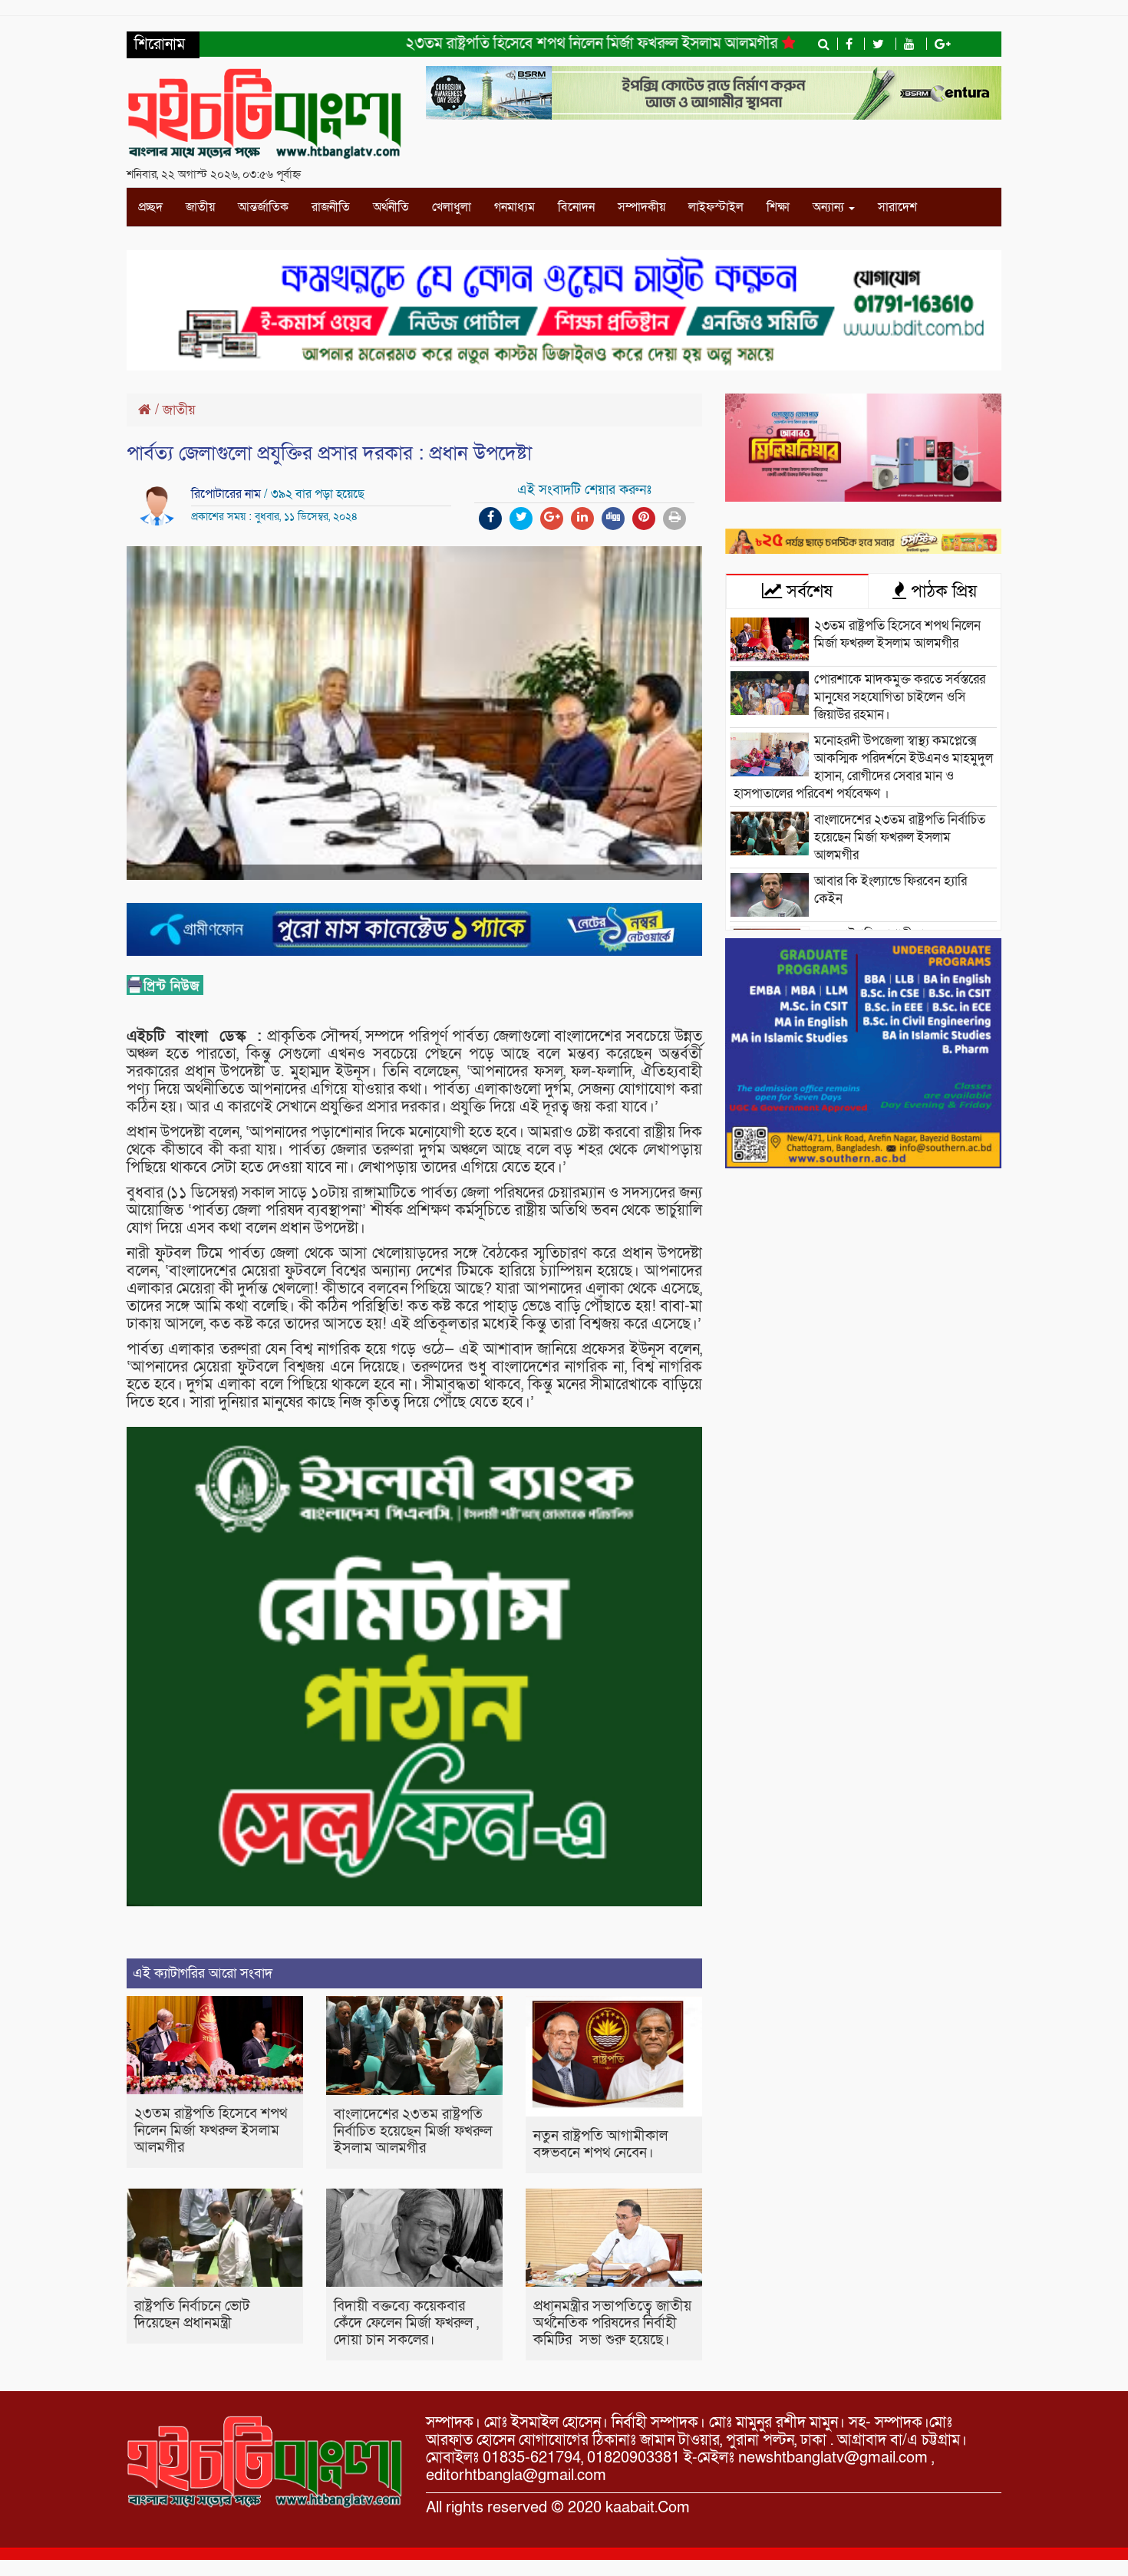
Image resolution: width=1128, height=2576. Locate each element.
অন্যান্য (830, 207)
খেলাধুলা (452, 207)
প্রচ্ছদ (150, 207)
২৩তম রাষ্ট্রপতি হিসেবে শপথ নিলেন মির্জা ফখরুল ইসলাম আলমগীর (531, 44)
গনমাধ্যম (515, 207)
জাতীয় (200, 207)
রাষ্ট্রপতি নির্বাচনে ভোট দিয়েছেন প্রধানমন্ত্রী (192, 2315)
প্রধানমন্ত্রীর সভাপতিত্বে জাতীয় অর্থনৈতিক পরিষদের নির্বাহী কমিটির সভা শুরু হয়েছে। (612, 2323)
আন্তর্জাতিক (263, 207)
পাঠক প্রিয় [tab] (942, 591)
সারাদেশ (897, 207)
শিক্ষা (778, 207)
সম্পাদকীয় (642, 207)
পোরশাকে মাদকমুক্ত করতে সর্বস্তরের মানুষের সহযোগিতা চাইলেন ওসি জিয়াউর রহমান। (900, 697)
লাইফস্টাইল (716, 207)
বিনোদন (576, 207)
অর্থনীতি (391, 207)
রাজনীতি (331, 207)
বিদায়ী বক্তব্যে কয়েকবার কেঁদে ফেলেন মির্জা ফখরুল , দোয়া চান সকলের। (406, 2323)
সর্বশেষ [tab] (807, 591)
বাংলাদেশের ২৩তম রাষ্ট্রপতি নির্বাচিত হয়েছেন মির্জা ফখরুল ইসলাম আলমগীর (413, 2131)
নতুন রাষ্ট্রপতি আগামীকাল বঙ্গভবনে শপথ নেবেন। (600, 2144)
